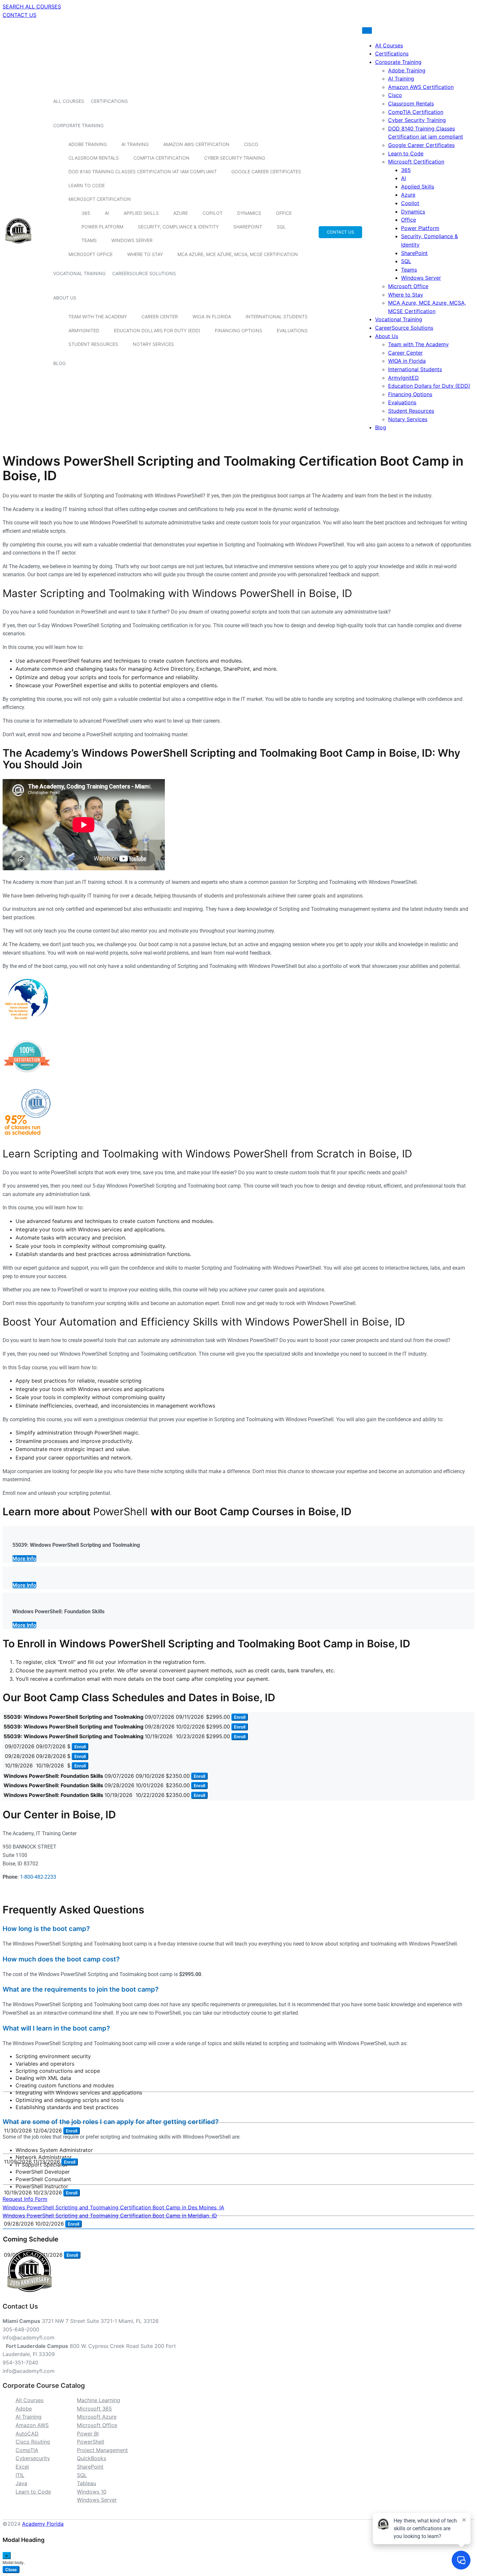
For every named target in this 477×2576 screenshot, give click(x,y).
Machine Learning (98, 2400)
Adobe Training (88, 144)
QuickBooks (92, 2458)
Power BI (88, 2434)
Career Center (160, 317)
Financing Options (238, 330)
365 (86, 213)
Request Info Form (25, 2199)
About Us (65, 298)
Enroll (240, 1717)
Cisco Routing (33, 2442)
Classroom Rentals (94, 158)
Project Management (102, 2450)
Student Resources (93, 344)
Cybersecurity (33, 2458)
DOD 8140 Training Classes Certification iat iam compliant (143, 171)
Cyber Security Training (235, 158)
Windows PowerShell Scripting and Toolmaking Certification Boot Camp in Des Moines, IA (113, 2207)
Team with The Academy (98, 317)
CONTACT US (19, 15)
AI (107, 213)
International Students (277, 317)
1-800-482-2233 (38, 1877)
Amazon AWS (32, 2425)
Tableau (86, 2483)
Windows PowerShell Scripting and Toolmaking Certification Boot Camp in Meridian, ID (110, 2216)
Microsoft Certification (100, 199)
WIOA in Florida (212, 317)
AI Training (135, 144)
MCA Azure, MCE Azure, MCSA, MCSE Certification (238, 254)
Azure (181, 213)
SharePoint (248, 227)
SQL (281, 227)
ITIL (20, 2475)
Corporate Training (78, 125)
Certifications (109, 101)
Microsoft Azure (97, 2417)
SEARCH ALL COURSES (32, 6)
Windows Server (132, 240)
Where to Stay (145, 254)
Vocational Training (79, 273)
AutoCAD (27, 2434)
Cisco (251, 144)
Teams (89, 240)
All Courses (69, 101)
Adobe (24, 2409)
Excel (22, 2467)
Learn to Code (87, 185)
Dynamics (249, 213)
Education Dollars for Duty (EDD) (157, 330)
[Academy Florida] (18, 247)
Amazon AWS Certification (196, 144)
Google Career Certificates (266, 171)
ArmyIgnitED (84, 330)
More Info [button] (24, 1558)
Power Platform (102, 227)
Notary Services (153, 344)
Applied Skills (141, 213)
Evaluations (292, 330)
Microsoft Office (91, 254)
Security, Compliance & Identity (178, 227)
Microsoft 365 (94, 2409)
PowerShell (91, 2442)
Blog (59, 363)
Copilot (213, 213)
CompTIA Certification (161, 158)
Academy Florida (43, 2524)
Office (284, 213)
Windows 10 (92, 2492)
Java (21, 2483)
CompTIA (27, 2450)
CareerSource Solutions (144, 273)
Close (11, 2570)
